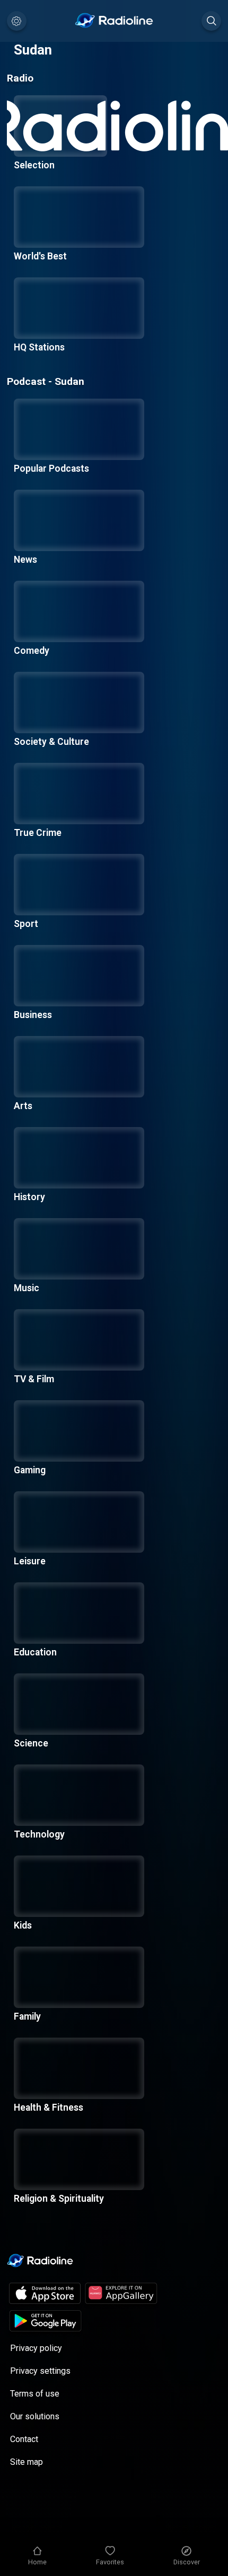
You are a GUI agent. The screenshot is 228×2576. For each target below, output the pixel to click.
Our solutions (35, 2416)
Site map (27, 2462)
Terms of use (35, 2394)
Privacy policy (36, 2348)
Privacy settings (40, 2371)
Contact (24, 2439)
